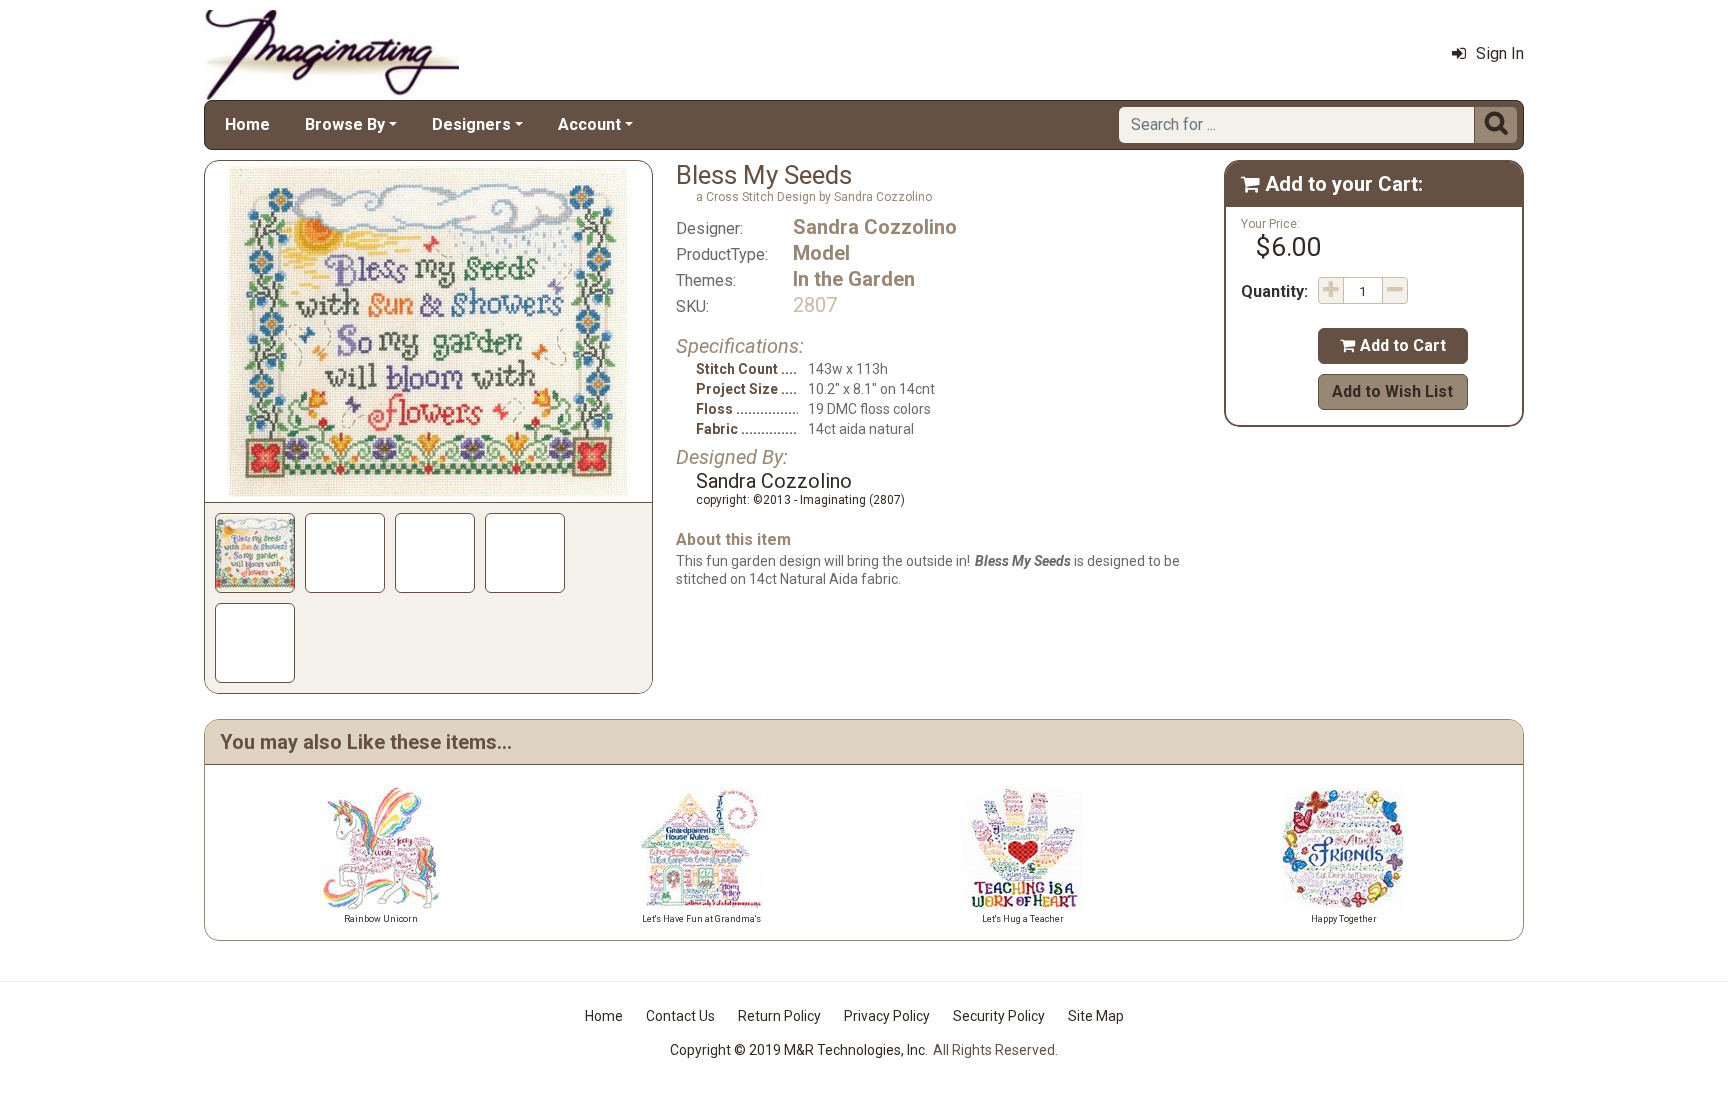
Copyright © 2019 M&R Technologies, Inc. (799, 1050)
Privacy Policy (887, 1016)
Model (821, 253)
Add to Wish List (1392, 391)
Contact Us (680, 1016)
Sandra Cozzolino (875, 227)
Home (247, 124)
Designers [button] (471, 124)
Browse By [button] (345, 124)
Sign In (1500, 53)
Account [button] (589, 124)
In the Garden (854, 279)
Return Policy (779, 1016)
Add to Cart (1393, 345)
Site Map (1096, 1016)
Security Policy (999, 1016)
